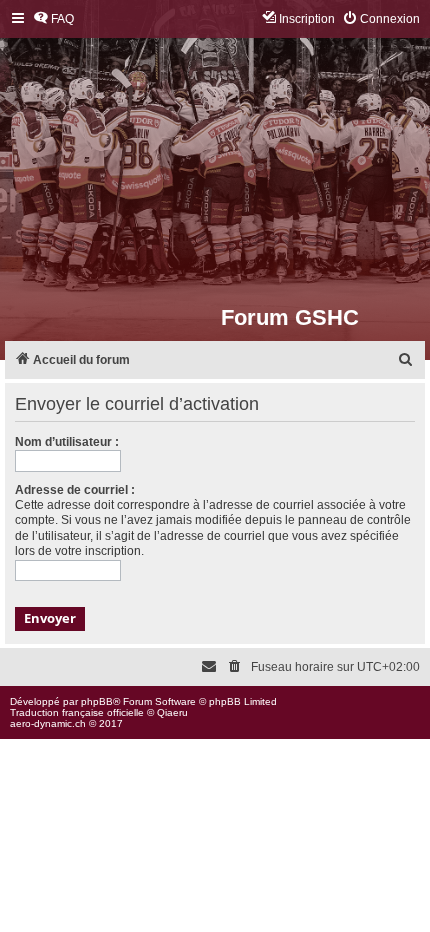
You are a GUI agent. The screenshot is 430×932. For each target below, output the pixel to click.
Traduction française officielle (77, 712)
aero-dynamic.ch (48, 723)
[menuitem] (53, 19)
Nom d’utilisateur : (67, 442)
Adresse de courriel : (75, 490)
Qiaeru (172, 712)
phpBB (97, 701)
